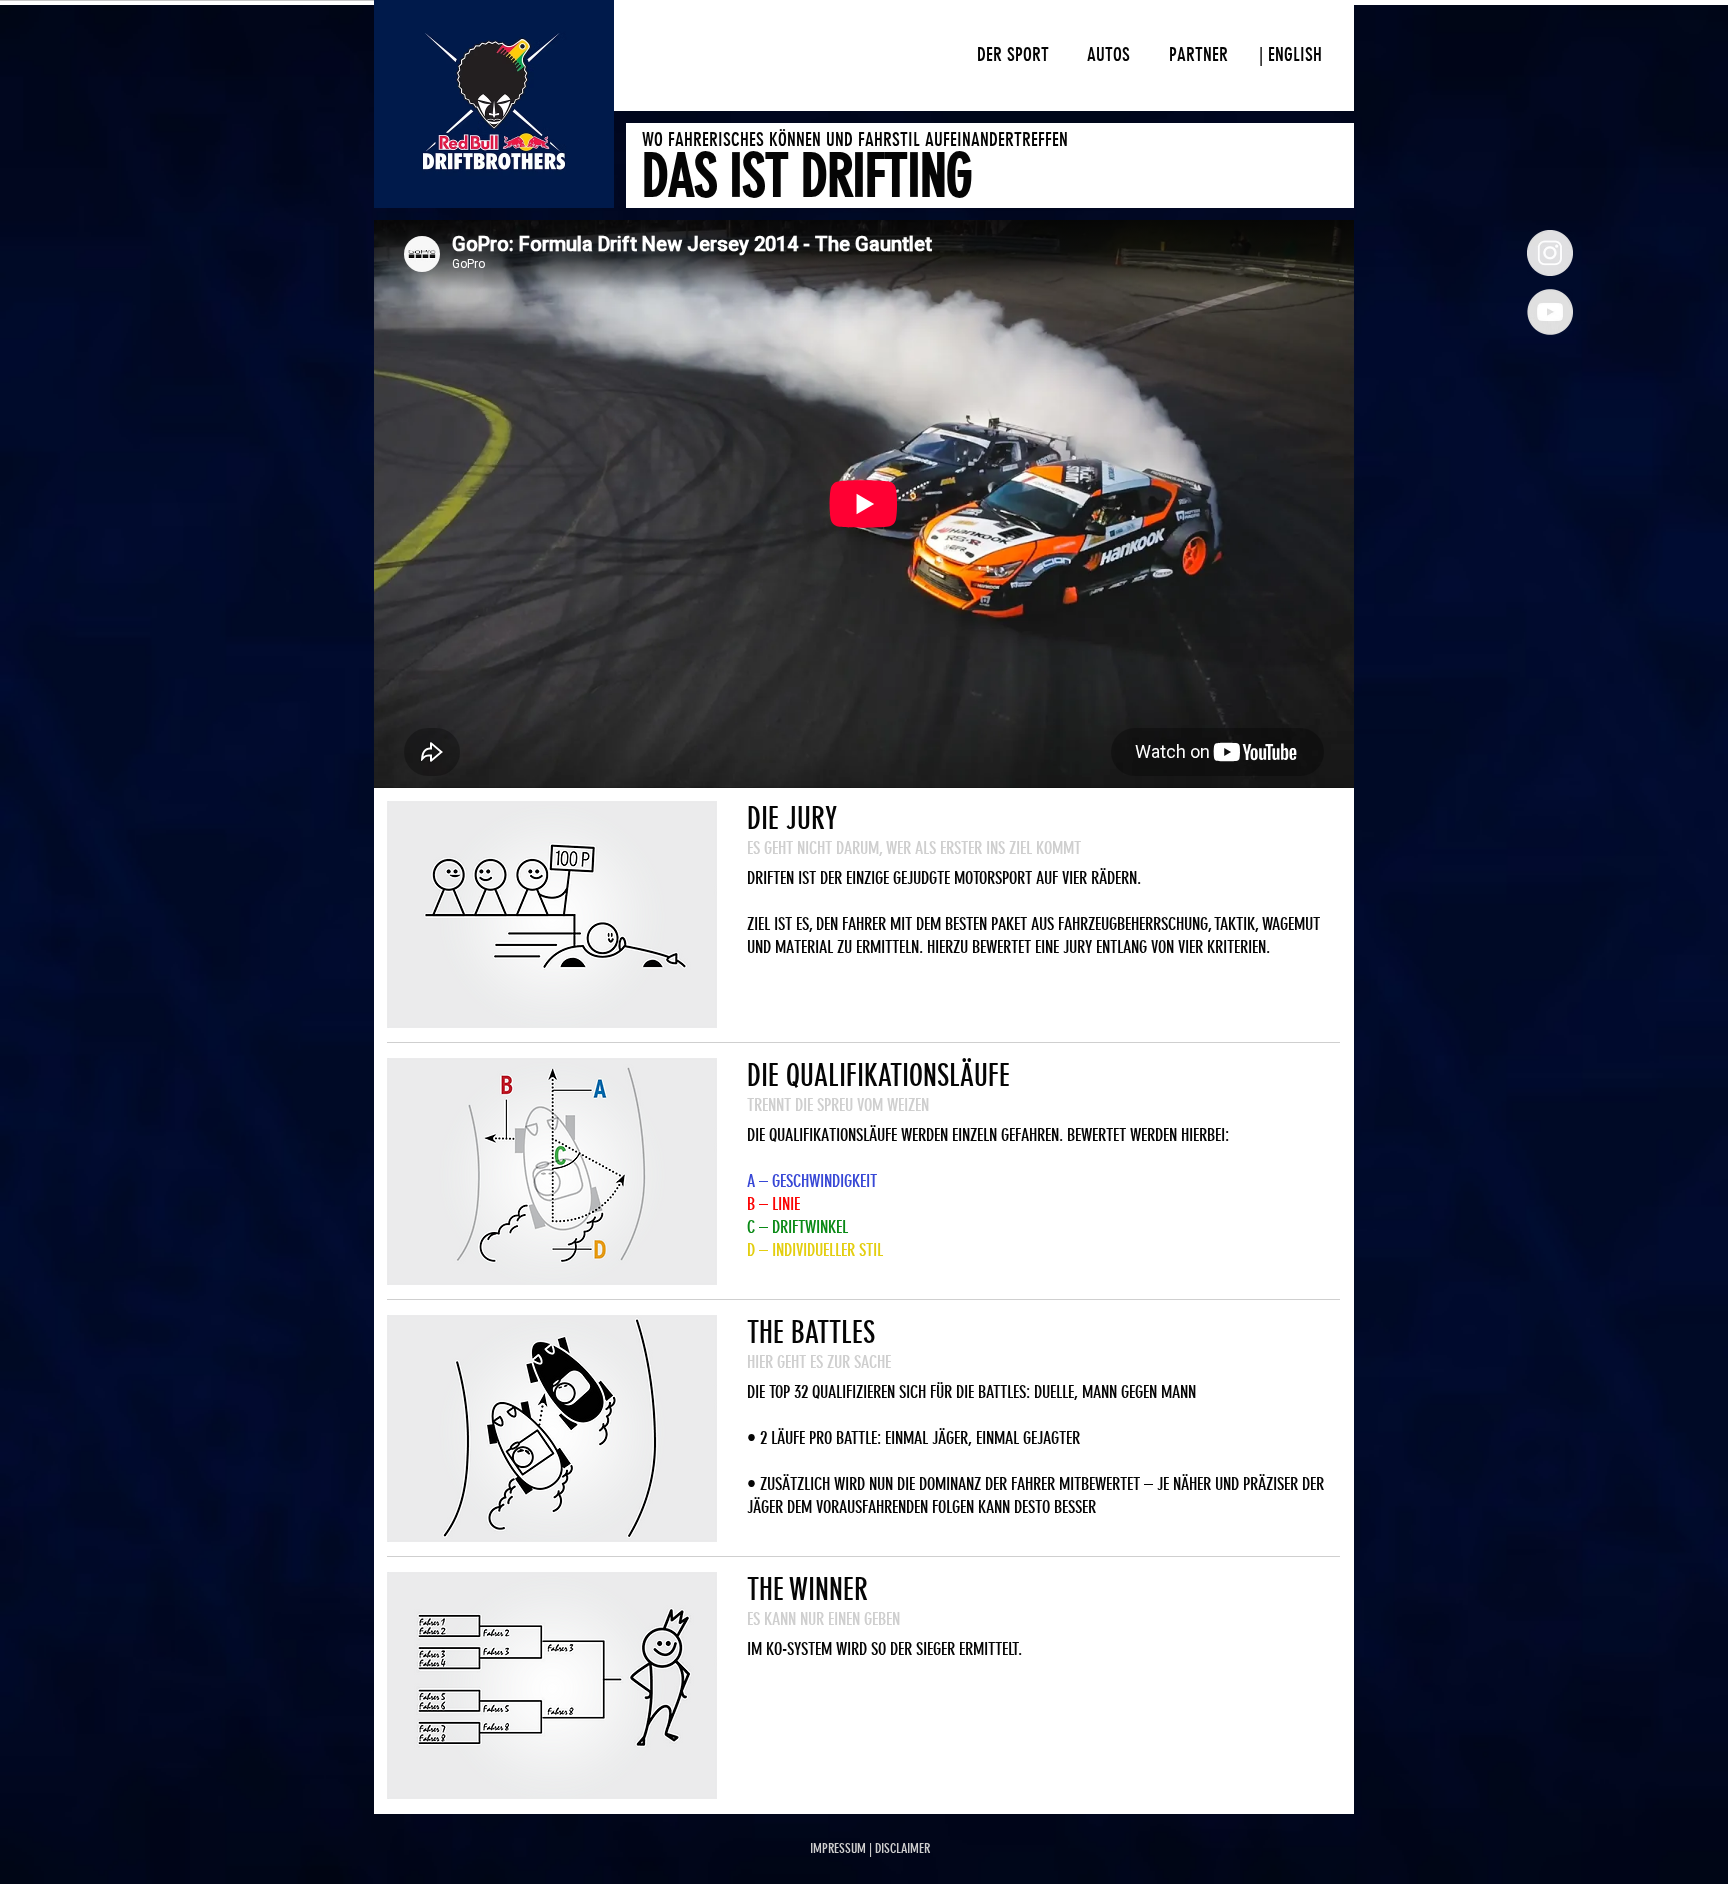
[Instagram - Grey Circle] (1550, 253)
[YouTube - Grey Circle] (1550, 312)
